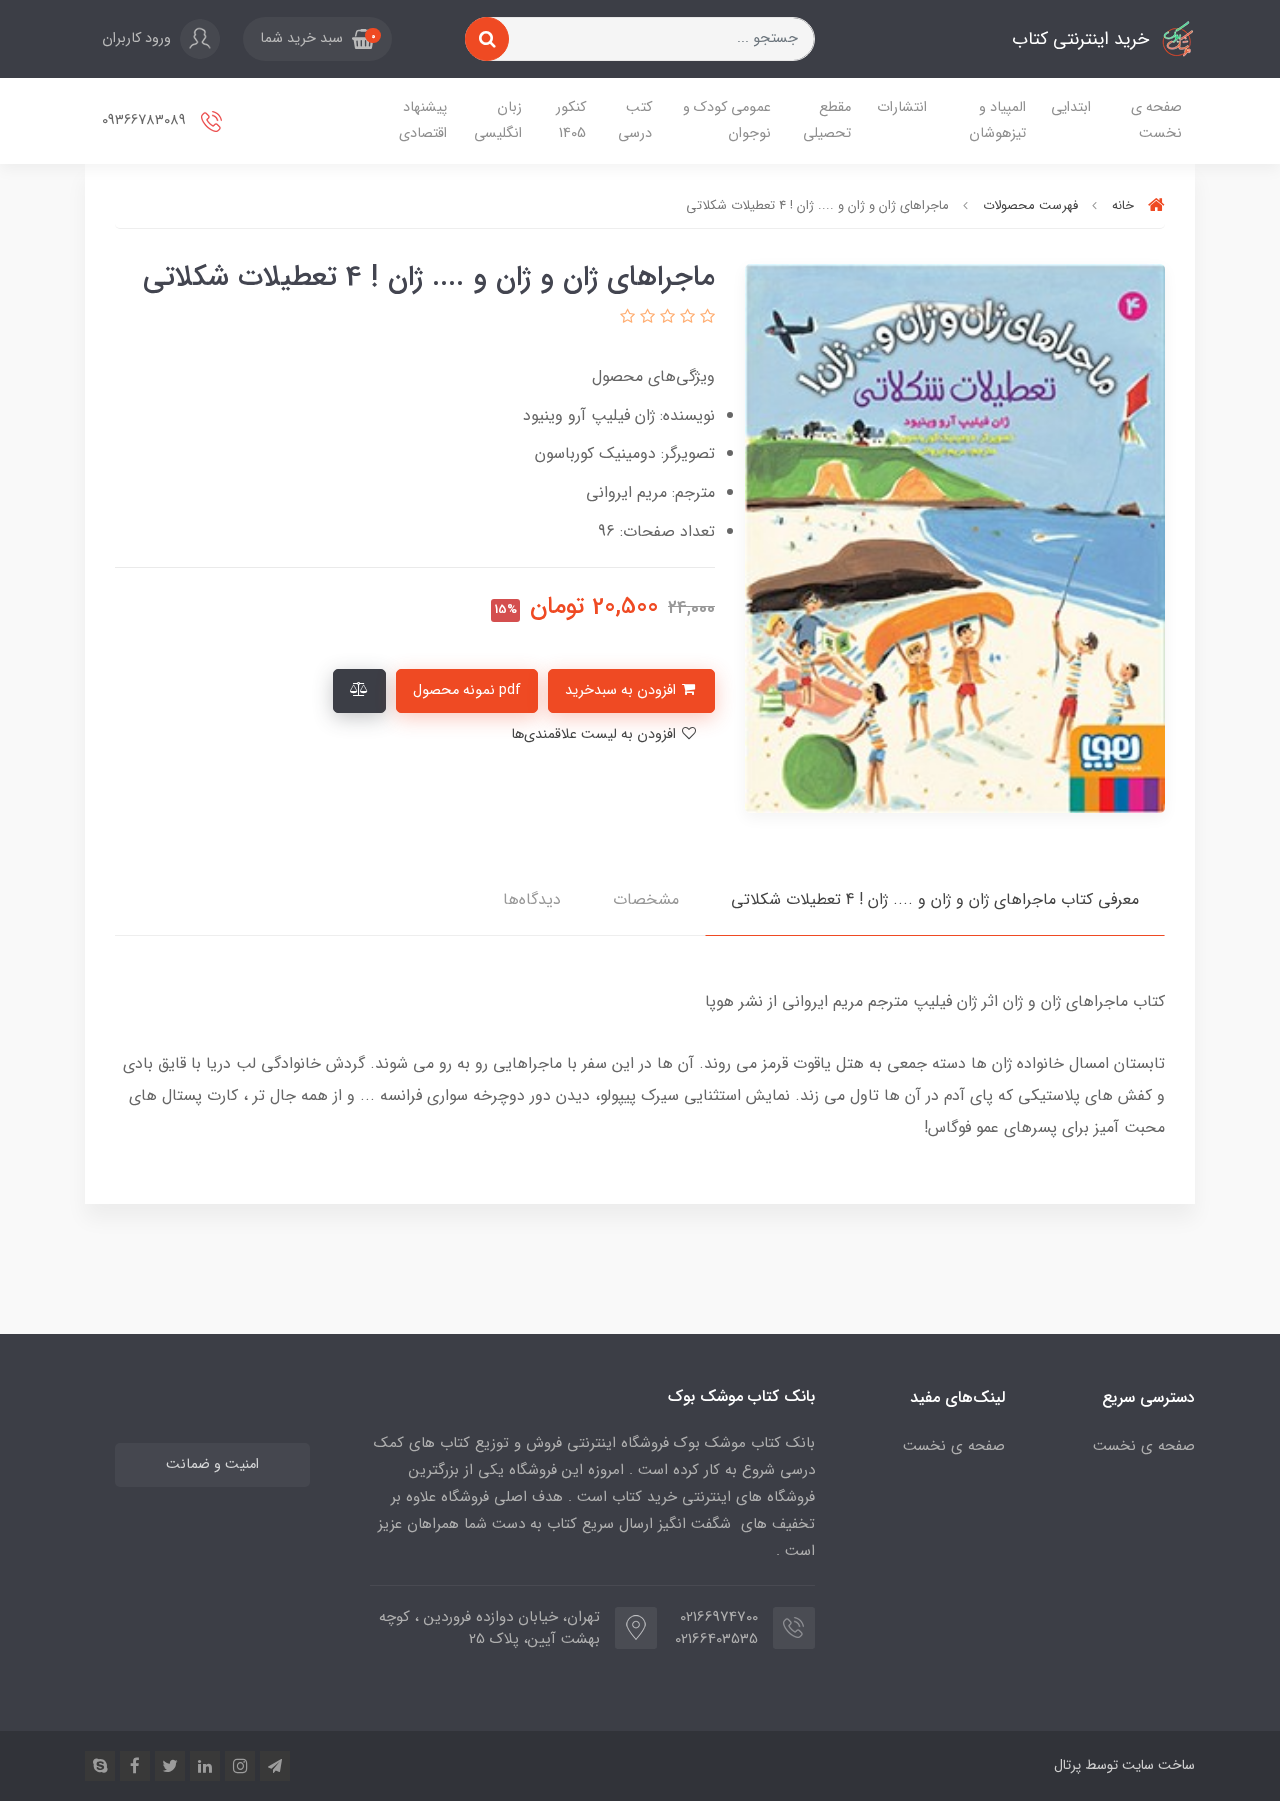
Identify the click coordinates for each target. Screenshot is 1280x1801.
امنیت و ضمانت (212, 1464)
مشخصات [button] (646, 899)
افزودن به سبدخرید (622, 690)
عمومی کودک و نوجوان (727, 120)
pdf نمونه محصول (467, 690)
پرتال (1067, 1765)
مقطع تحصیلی (827, 120)
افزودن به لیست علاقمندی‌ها (595, 734)
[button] (317, 39)
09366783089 (146, 120)
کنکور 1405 (571, 120)
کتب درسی (635, 120)
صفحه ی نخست (1156, 120)
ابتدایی (1071, 107)
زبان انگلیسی (498, 120)
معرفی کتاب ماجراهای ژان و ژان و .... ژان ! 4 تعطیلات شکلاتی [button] (935, 899)
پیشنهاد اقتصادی (423, 120)
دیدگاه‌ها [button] (532, 899)
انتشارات (902, 107)
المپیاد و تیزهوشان (997, 120)
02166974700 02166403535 (722, 1628)
